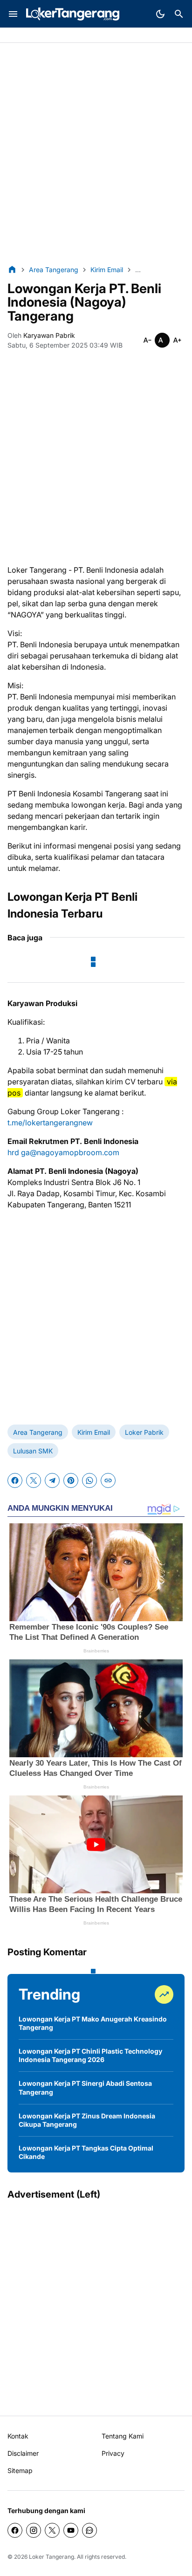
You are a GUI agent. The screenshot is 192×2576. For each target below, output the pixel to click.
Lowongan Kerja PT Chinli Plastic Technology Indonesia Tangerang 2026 (90, 2055)
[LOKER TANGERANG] (73, 14)
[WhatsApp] (89, 1480)
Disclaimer (23, 2453)
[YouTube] (71, 2530)
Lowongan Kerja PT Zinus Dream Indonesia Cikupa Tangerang (87, 2120)
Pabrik (17, 36)
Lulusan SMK (33, 1451)
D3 (91, 36)
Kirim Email (94, 1432)
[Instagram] (34, 2530)
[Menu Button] (13, 14)
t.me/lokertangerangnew (50, 1123)
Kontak (18, 2436)
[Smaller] (147, 340)
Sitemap (20, 2470)
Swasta (46, 36)
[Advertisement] (96, 154)
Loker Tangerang (51, 2557)
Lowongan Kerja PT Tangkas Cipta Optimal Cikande (86, 2152)
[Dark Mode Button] (160, 14)
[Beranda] (12, 269)
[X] (34, 1480)
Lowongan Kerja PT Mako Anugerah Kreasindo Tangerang (93, 2023)
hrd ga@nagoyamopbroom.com (63, 1152)
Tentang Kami (123, 2436)
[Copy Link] (108, 1480)
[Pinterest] (71, 1480)
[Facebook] (15, 1480)
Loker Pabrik (144, 1432)
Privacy (113, 2453)
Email (110, 36)
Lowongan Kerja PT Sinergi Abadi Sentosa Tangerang (85, 2087)
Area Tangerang (38, 1432)
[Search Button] (179, 14)
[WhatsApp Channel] (89, 2530)
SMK (72, 36)
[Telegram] (52, 1480)
